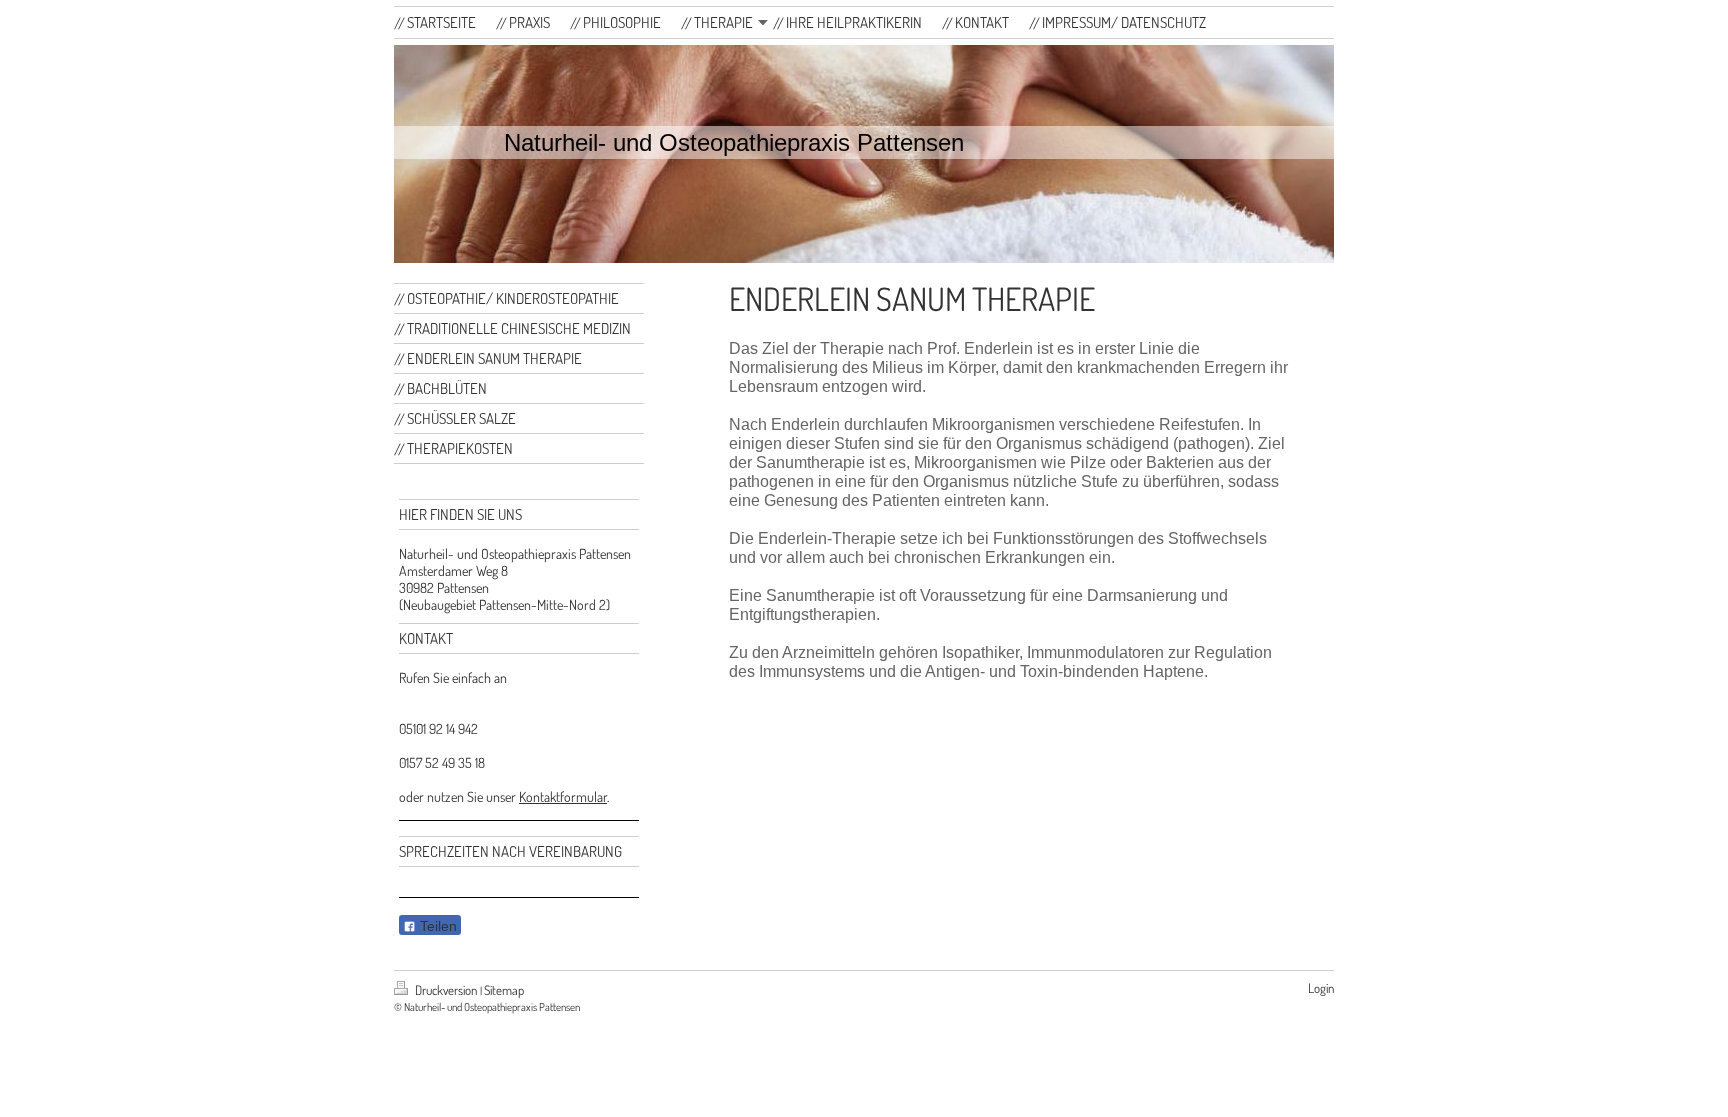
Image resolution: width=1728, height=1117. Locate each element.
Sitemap (504, 990)
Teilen (436, 926)
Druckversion (446, 990)
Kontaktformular (563, 796)
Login (1321, 988)
